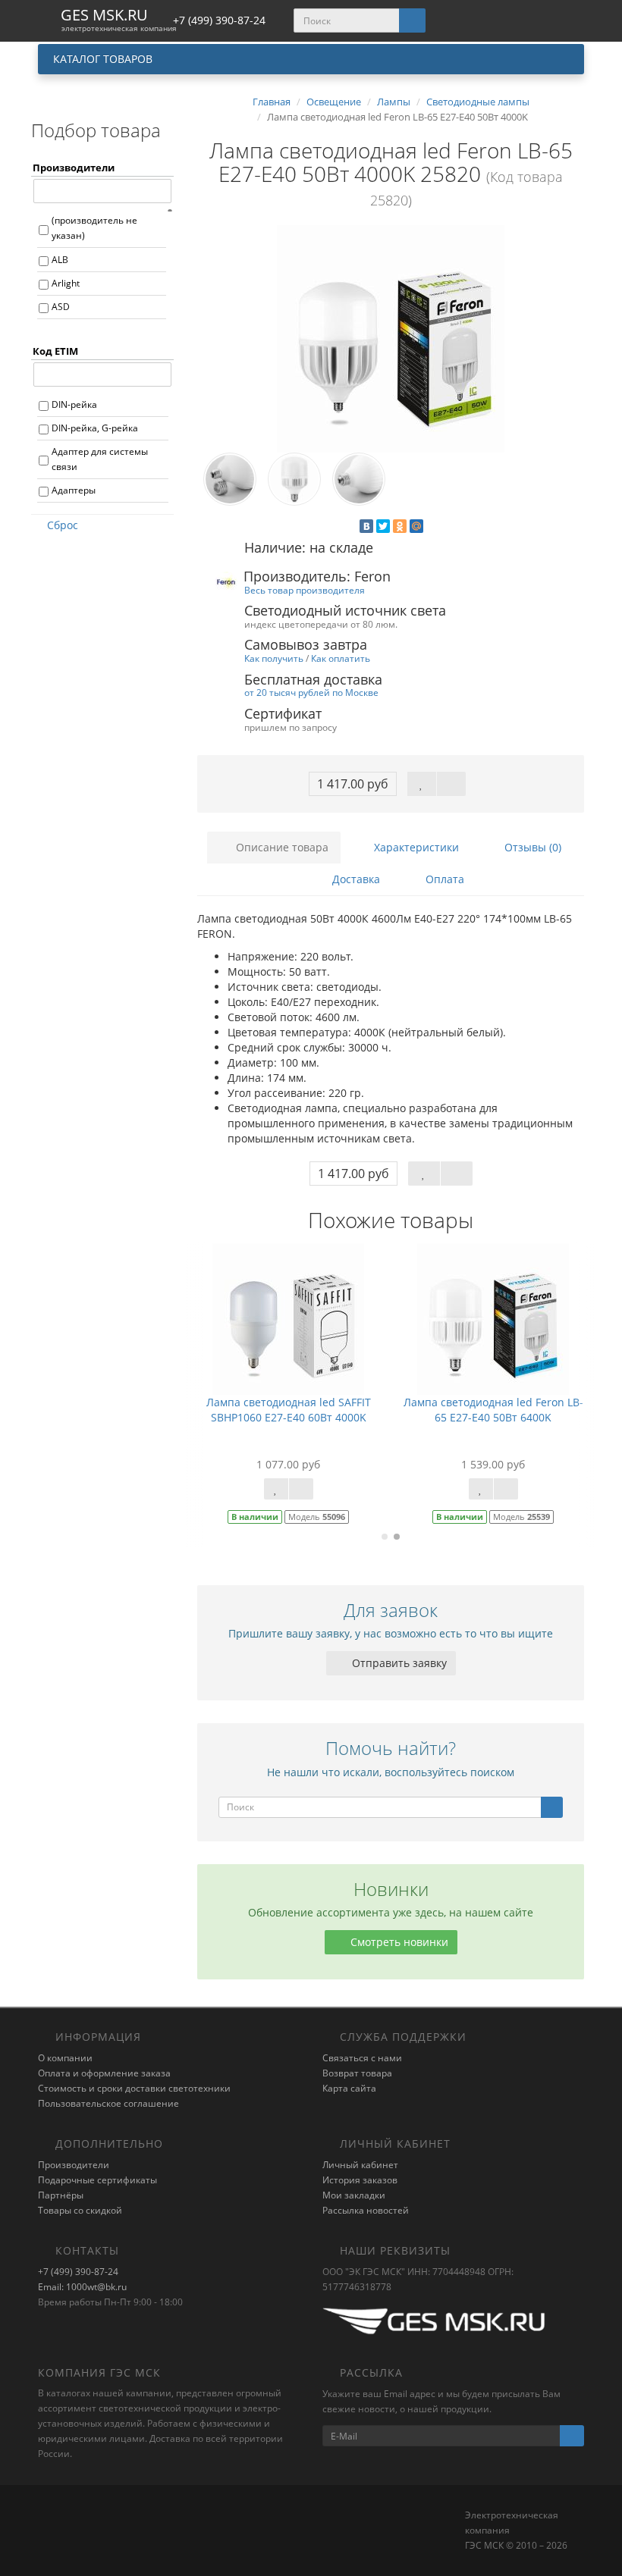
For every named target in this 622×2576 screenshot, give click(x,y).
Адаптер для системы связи (100, 459)
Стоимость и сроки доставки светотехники (134, 2088)
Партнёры (61, 2195)
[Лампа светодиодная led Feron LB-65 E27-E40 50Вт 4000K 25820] (391, 339)
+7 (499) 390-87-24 (78, 2272)
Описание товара (281, 847)
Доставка (355, 879)
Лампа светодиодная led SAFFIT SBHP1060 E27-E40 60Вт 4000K (289, 1410)
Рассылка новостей (366, 2210)
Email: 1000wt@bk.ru (82, 2287)
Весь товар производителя (305, 590)
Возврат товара (357, 2073)
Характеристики (415, 847)
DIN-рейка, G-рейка (95, 428)
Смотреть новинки (398, 1942)
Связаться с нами (362, 2058)
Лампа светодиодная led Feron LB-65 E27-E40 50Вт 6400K (493, 1410)
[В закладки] (422, 784)
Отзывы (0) (531, 847)
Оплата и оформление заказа (104, 2073)
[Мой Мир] (416, 526)
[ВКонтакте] (366, 526)
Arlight (66, 283)
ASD (61, 307)
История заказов (360, 2180)
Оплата (443, 879)
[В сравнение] (451, 784)
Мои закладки (354, 2195)
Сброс (63, 525)
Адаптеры (74, 490)
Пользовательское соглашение (108, 2103)
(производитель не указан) (94, 228)
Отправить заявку (398, 1663)
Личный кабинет (360, 2165)
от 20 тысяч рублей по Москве (311, 692)
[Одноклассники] (400, 526)
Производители (74, 2165)
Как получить (274, 658)
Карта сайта (349, 2088)
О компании (65, 2058)
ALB (60, 260)
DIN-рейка (74, 404)
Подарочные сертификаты (97, 2180)
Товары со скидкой (80, 2210)
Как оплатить (341, 658)
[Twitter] (383, 526)
